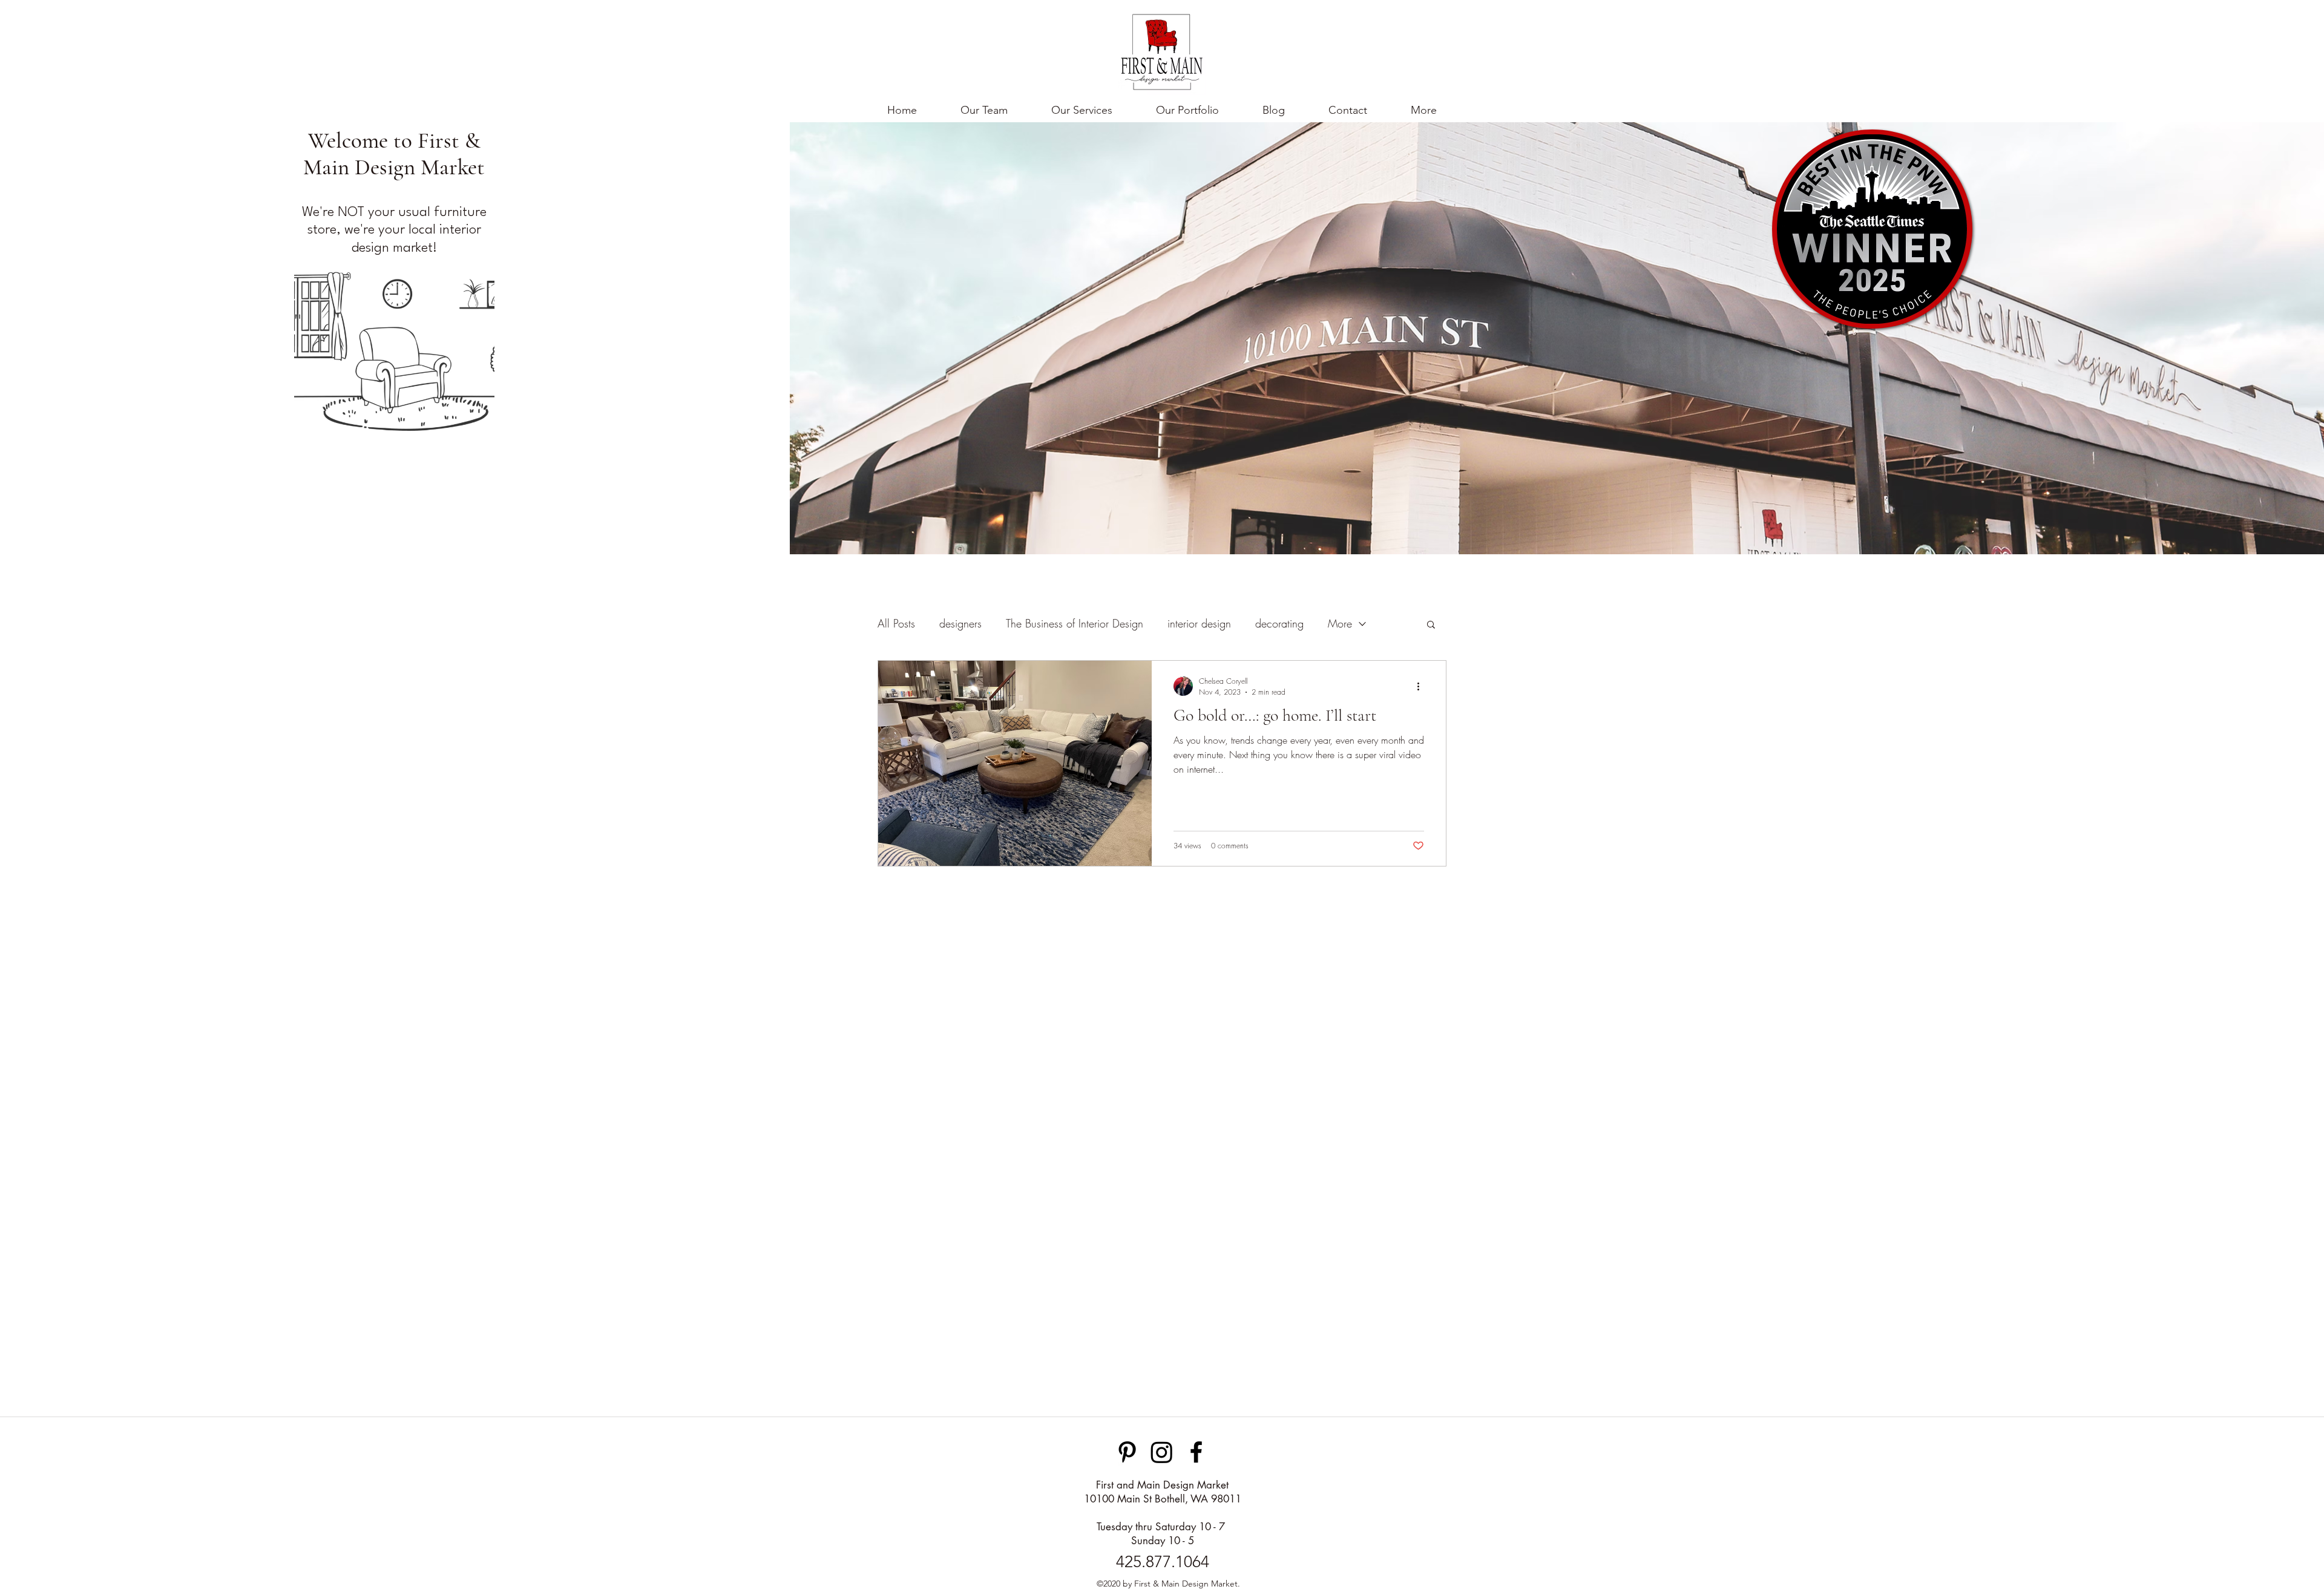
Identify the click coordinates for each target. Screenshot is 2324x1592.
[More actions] (1422, 686)
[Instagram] (1162, 1452)
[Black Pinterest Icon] (1127, 1452)
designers (960, 623)
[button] (1424, 110)
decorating (1279, 623)
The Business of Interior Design (1075, 623)
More (1340, 623)
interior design (1199, 623)
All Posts (896, 623)
